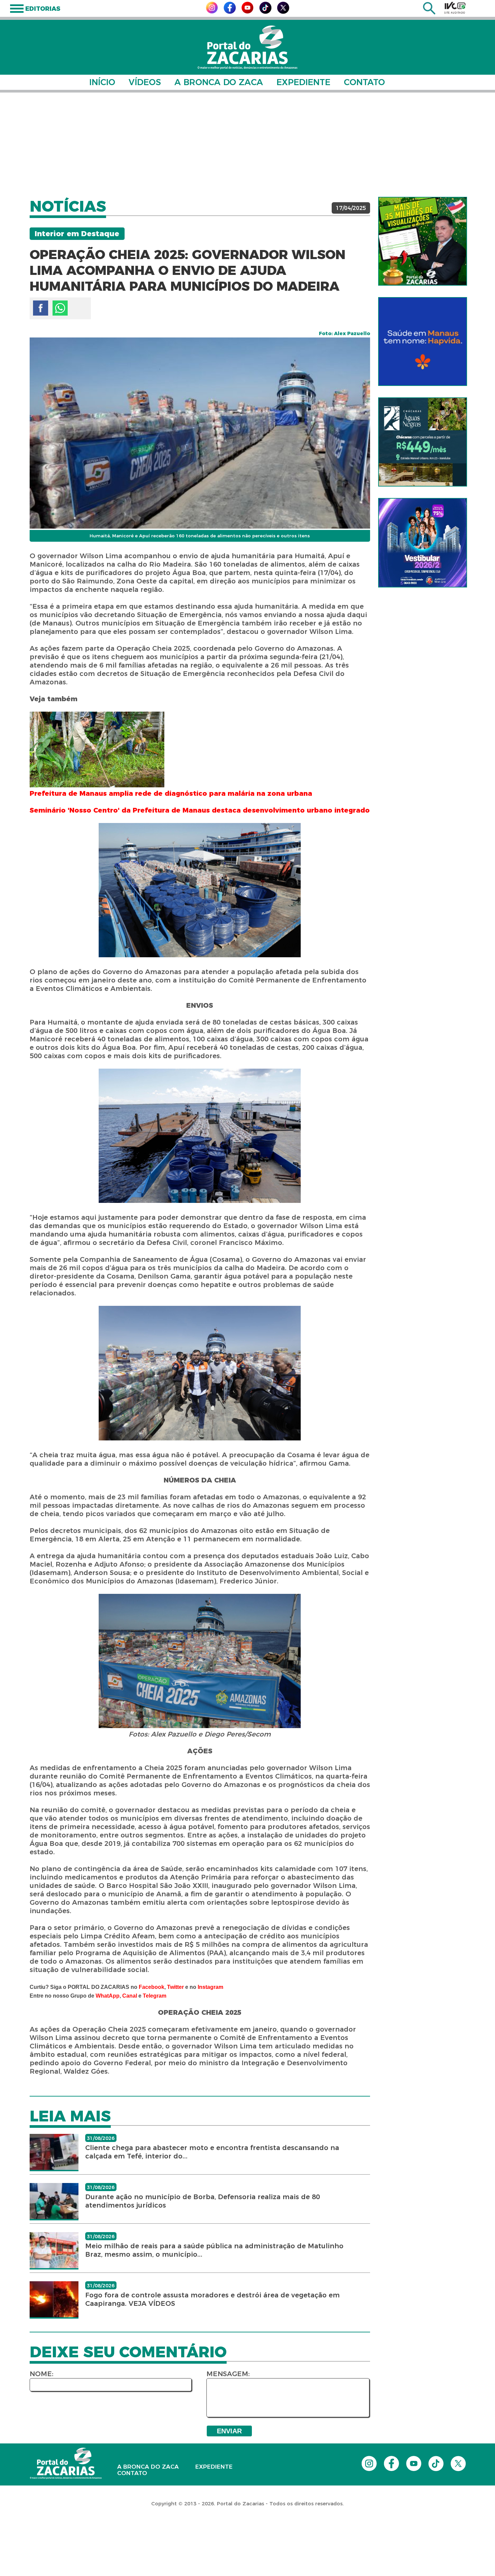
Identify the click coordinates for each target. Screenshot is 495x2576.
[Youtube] (247, 12)
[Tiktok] (265, 12)
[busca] (429, 13)
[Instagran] (212, 12)
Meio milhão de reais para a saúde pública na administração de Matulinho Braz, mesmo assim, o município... (214, 2250)
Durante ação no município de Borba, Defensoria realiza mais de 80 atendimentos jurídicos (203, 2201)
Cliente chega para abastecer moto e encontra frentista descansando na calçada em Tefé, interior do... (212, 2152)
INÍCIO (102, 82)
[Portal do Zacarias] (247, 47)
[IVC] (455, 8)
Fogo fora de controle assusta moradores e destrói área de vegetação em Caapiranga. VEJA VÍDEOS (212, 2299)
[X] (283, 12)
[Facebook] (230, 12)
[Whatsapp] (60, 308)
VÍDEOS (145, 82)
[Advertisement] (247, 145)
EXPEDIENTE (303, 82)
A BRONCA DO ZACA (219, 82)
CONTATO (364, 82)
